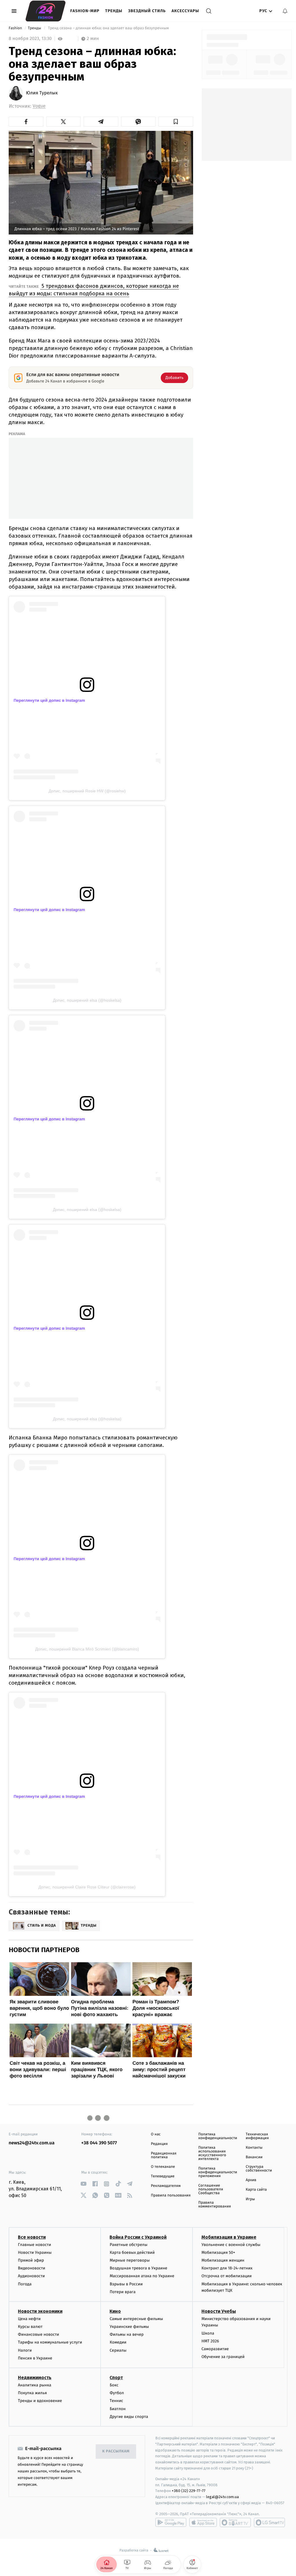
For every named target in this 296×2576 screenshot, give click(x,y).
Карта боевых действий (132, 2252)
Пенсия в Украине (35, 2358)
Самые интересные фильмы (136, 2319)
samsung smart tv (269, 2522)
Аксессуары (185, 11)
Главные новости (35, 2245)
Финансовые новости (38, 2334)
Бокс (114, 2385)
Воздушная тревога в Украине (138, 2268)
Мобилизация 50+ (218, 2252)
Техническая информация (257, 2136)
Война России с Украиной (138, 2237)
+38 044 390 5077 (99, 2143)
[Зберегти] (176, 122)
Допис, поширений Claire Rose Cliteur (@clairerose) (87, 1887)
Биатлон (118, 2409)
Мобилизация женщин (223, 2260)
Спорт (116, 2378)
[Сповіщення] (285, 11)
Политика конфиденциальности (218, 2136)
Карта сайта (256, 2190)
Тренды (114, 11)
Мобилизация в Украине (229, 2237)
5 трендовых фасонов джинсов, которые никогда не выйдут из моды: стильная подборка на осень (94, 290)
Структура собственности (259, 2169)
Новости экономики (40, 2311)
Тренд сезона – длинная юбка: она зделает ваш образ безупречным (108, 28)
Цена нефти (29, 2319)
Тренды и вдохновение (40, 2401)
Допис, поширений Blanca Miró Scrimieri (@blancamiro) (87, 1649)
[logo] (46, 11)
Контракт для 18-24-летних (227, 2268)
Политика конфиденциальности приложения (218, 2172)
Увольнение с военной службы (231, 2245)
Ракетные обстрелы (128, 2245)
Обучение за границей (223, 2357)
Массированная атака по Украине (142, 2276)
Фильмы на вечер (126, 2334)
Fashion (16, 28)
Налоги (25, 2350)
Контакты (254, 2148)
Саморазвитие (215, 2349)
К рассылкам (116, 2451)
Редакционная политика (164, 2155)
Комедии (118, 2342)
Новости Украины (35, 2252)
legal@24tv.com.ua (222, 2497)
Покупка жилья (32, 2393)
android (171, 2522)
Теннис (116, 2401)
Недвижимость (35, 2378)
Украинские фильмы (129, 2327)
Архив (251, 2180)
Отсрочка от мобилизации (227, 2276)
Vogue (39, 106)
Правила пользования (171, 2195)
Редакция (159, 2144)
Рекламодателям (166, 2186)
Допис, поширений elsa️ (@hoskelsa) (87, 1000)
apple (203, 2522)
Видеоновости (32, 2268)
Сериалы (118, 2350)
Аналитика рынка (35, 2385)
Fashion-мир (85, 11)
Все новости (32, 2237)
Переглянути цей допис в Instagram (49, 700)
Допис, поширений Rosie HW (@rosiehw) (87, 791)
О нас (156, 2134)
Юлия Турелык (42, 93)
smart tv (235, 2522)
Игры (250, 2199)
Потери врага (122, 2292)
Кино (115, 2311)
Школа (208, 2333)
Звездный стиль (147, 11)
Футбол (117, 2393)
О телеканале (163, 2167)
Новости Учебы (219, 2311)
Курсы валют (30, 2327)
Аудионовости (31, 2276)
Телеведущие (163, 2176)
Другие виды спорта (129, 2417)
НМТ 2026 (210, 2341)
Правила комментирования (215, 2205)
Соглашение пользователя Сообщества (211, 2189)
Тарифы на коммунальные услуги (50, 2342)
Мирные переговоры (129, 2260)
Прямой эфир (31, 2260)
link (83, 2184)
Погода (25, 2284)
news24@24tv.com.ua (32, 2143)
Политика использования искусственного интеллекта (212, 2153)
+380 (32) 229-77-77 (189, 2491)
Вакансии (254, 2157)
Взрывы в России (126, 2284)
